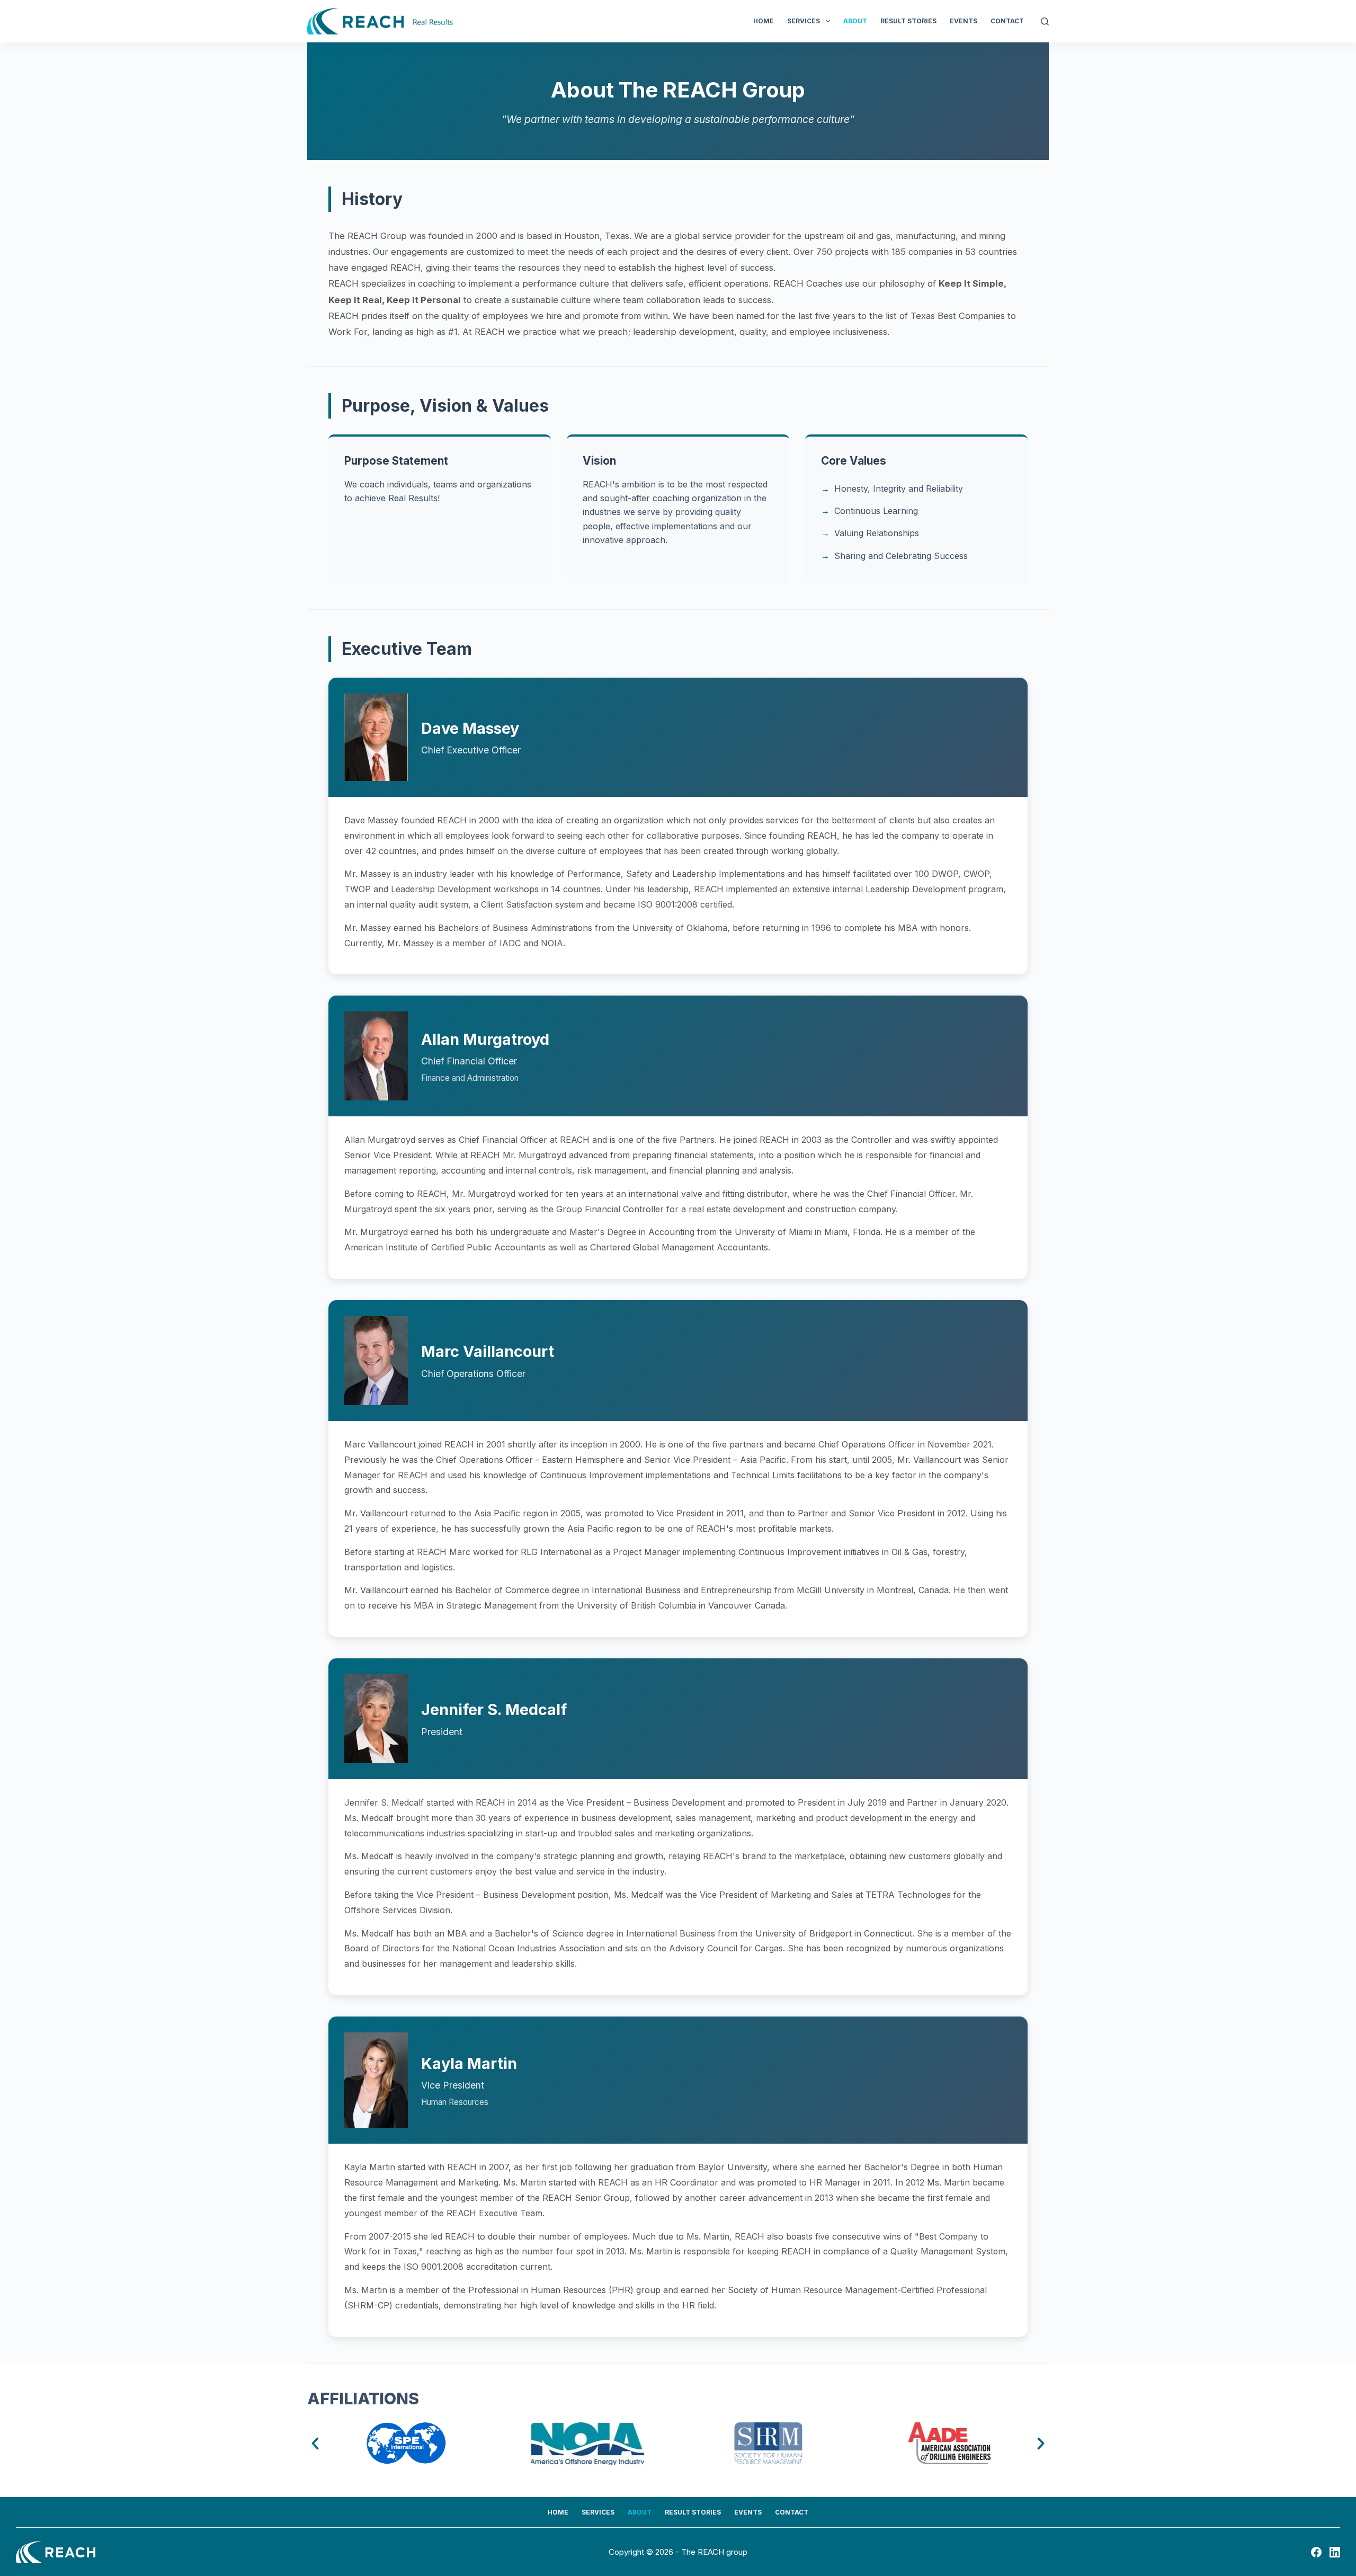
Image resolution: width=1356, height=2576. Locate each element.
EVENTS (964, 21)
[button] (315, 2444)
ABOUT (855, 21)
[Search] (1045, 21)
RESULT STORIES (908, 21)
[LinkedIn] (1335, 2552)
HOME (764, 21)
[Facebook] (1316, 2552)
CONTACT (1007, 21)
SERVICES (804, 21)
